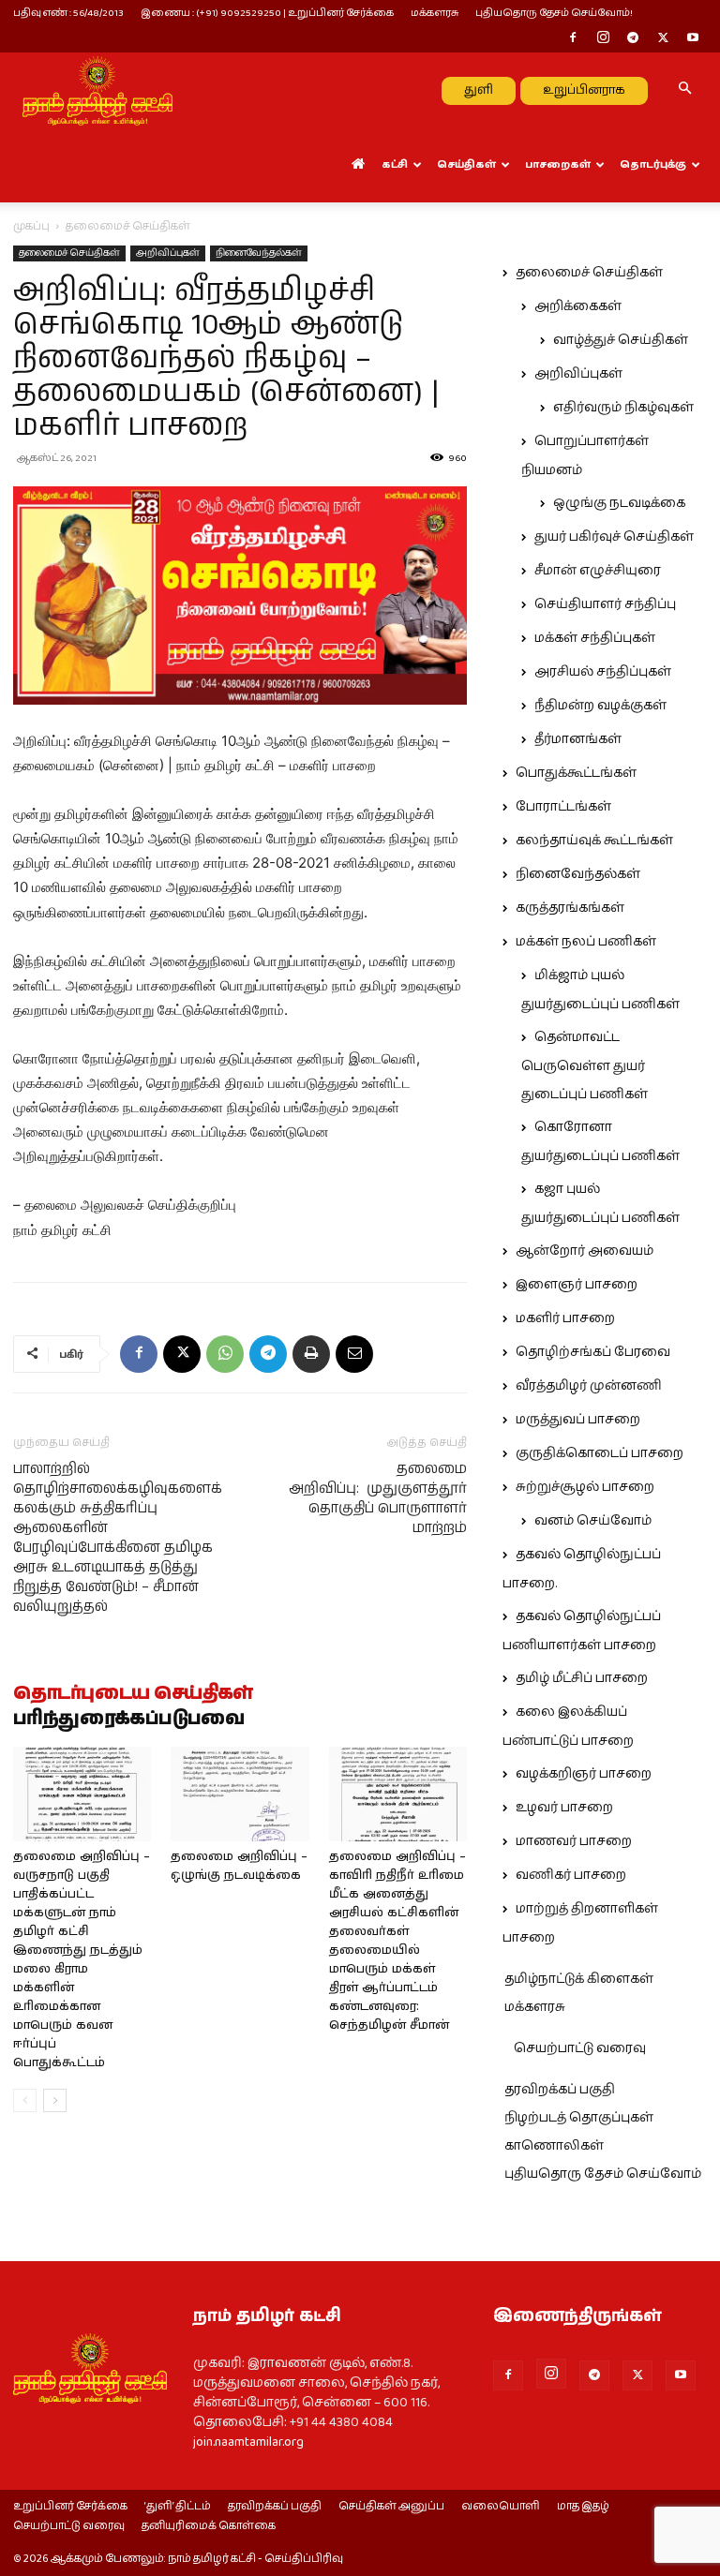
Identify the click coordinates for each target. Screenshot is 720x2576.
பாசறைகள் (558, 164)
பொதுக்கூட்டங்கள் (576, 773)
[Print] (311, 1354)
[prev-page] (25, 2100)
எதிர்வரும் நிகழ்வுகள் (623, 408)
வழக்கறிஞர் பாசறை (584, 1774)
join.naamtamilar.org (248, 2442)
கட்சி (395, 164)
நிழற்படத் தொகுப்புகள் (579, 2118)
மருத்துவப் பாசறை (578, 1420)
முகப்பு (31, 226)
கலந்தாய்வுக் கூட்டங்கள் (594, 841)
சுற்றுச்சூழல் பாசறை (585, 1487)
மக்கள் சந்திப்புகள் (595, 638)
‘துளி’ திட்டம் (178, 2507)
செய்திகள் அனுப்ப (391, 2507)
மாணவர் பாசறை (574, 1841)
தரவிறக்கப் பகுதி (560, 2090)
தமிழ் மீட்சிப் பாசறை (582, 1678)
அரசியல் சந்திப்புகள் (603, 672)
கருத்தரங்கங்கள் (570, 908)
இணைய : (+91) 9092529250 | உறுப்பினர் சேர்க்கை (267, 13)
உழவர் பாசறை (564, 1808)
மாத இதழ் (583, 2507)
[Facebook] (573, 39)
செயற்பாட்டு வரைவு (580, 2048)
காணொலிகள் (554, 2146)
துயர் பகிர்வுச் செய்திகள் (614, 537)
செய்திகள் (466, 164)
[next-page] (55, 2100)
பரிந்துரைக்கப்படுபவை (129, 1720)
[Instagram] (603, 39)
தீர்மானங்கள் (578, 739)
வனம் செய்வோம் (593, 1521)
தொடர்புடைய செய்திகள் (133, 1694)
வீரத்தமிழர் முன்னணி (589, 1386)
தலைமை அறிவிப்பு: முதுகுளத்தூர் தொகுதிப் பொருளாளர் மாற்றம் (378, 1498)
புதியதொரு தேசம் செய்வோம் (603, 2174)
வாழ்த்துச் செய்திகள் (621, 340)
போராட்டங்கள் (563, 807)
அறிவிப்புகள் (168, 253)
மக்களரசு (435, 13)
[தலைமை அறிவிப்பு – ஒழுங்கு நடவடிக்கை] (240, 1794)
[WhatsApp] (225, 1354)
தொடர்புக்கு (653, 164)
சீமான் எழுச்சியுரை (598, 571)
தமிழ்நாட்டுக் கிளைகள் (579, 1979)
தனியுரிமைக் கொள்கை (209, 2526)
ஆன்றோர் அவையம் (585, 1251)
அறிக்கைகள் (578, 306)
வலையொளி (501, 2507)
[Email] (354, 1354)
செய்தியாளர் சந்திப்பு (605, 604)
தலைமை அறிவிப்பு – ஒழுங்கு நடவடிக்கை (239, 1866)
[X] (663, 39)
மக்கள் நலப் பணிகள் (586, 942)
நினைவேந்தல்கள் (259, 253)
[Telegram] (633, 39)
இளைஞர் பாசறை (577, 1285)
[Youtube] (693, 39)
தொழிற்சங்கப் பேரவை (593, 1352)
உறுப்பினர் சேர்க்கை (70, 2507)
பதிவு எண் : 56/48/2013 (68, 13)
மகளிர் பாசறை (565, 1318)
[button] (684, 90)
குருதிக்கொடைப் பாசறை (600, 1453)
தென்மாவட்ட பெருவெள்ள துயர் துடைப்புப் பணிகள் (585, 1066)
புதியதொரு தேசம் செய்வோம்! (554, 13)
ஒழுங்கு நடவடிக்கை (619, 503)
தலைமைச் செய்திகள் (69, 253)
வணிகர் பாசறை (571, 1875)
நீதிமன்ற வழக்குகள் (600, 706)
